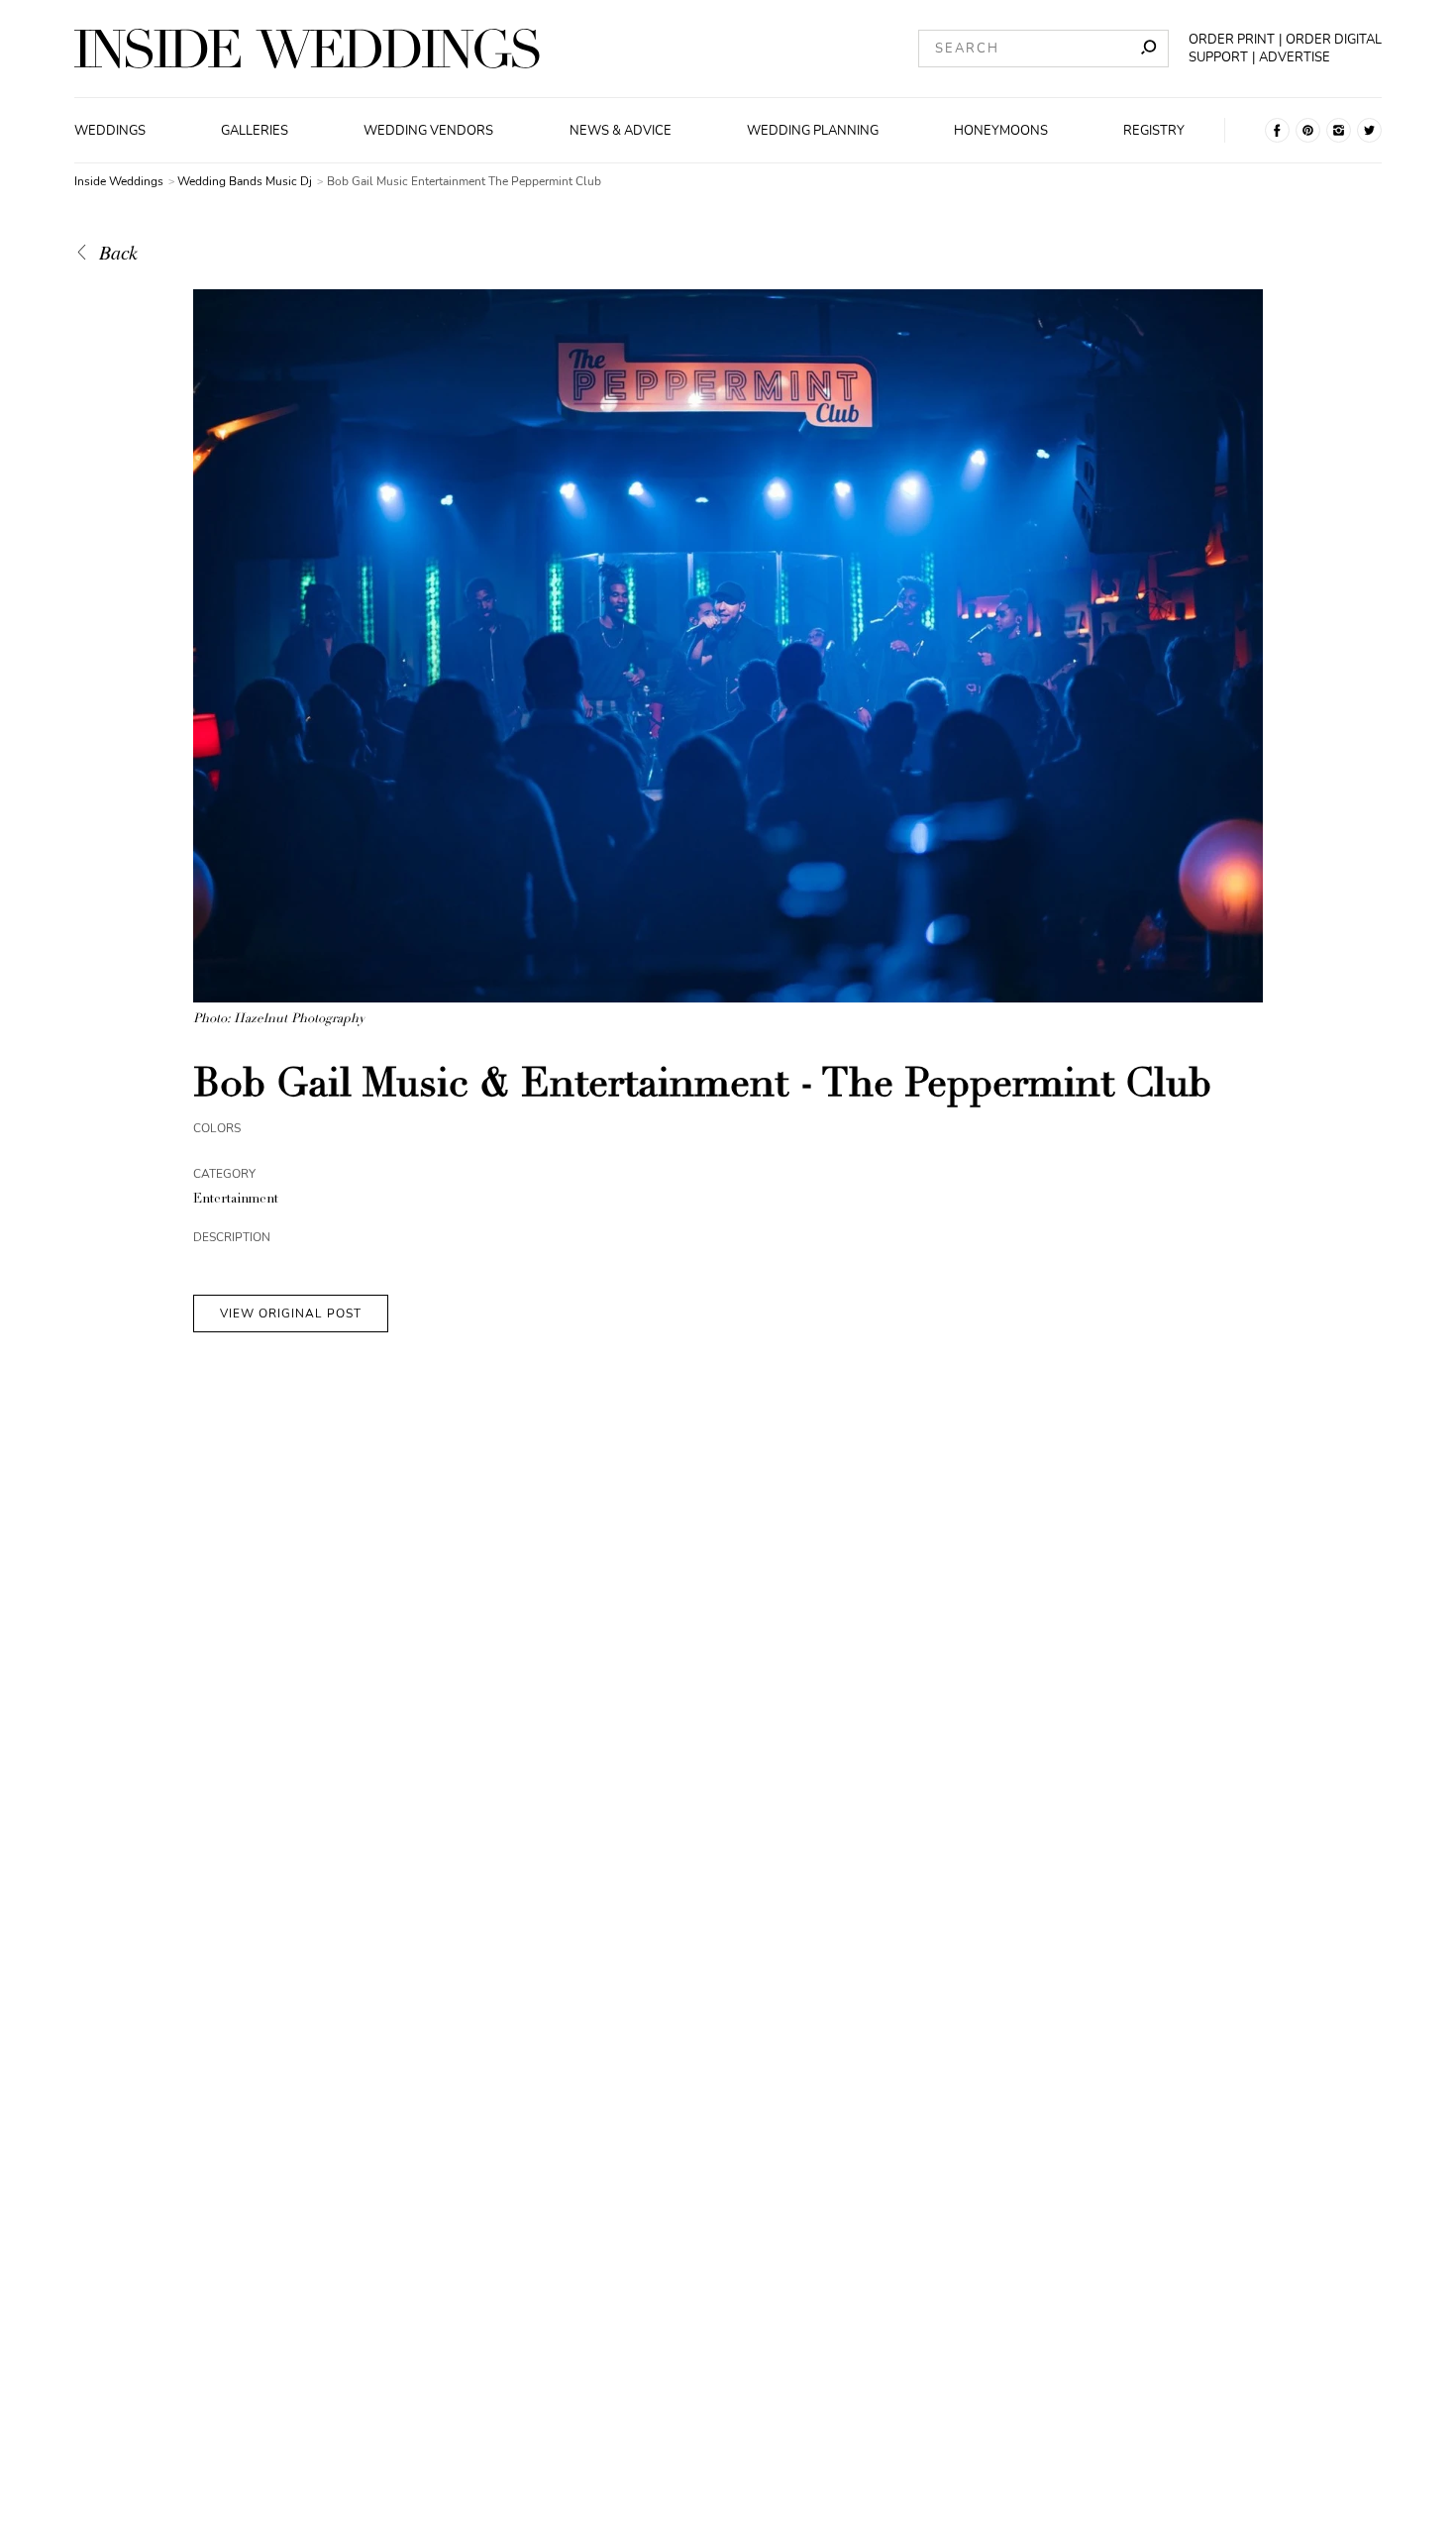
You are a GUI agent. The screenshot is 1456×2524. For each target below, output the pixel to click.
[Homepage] (307, 49)
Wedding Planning (813, 131)
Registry (1154, 131)
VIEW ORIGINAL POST (291, 1314)
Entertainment (236, 1200)
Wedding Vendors (428, 131)
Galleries (255, 131)
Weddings (110, 131)
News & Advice (621, 131)
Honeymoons (1001, 131)
